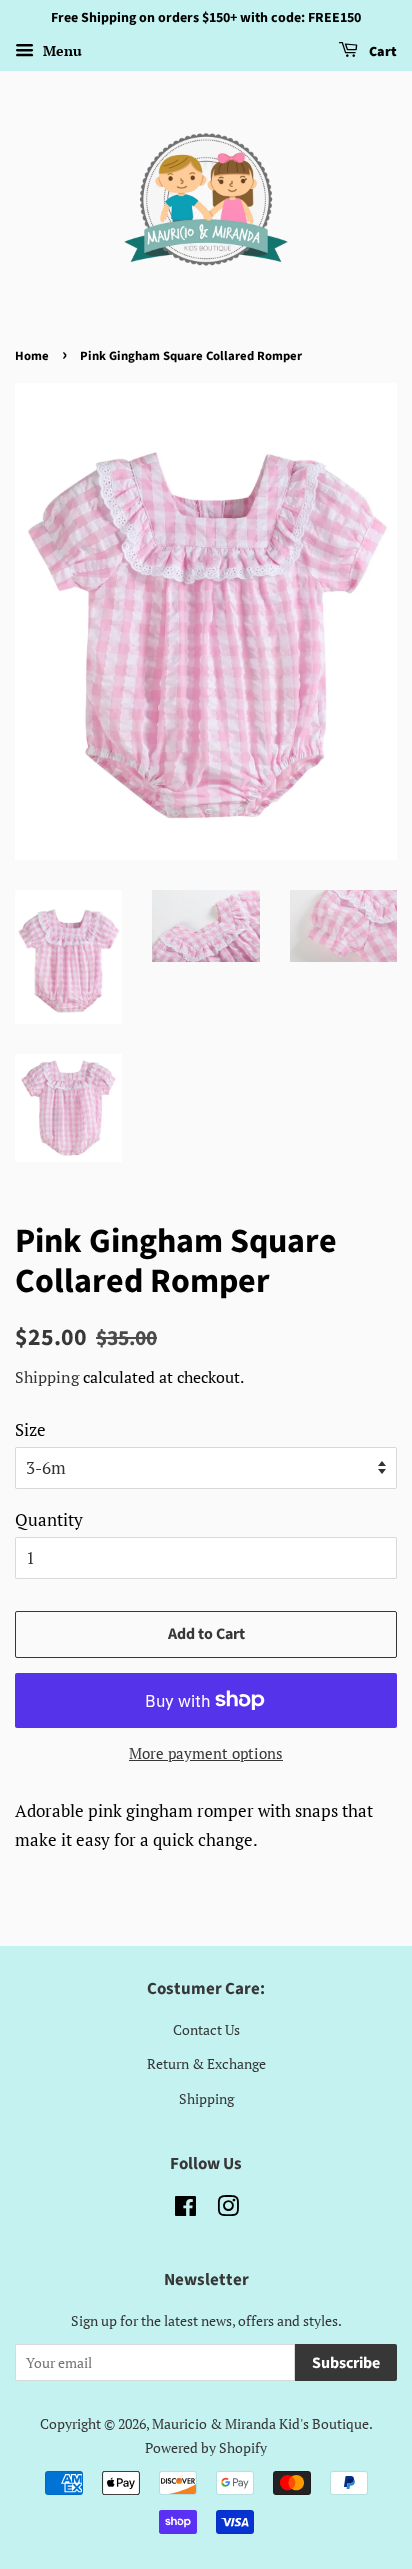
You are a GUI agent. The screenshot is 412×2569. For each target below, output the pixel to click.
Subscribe (346, 2363)
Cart (381, 52)
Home (32, 356)
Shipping (47, 1377)
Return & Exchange (206, 2063)
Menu (60, 50)
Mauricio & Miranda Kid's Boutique (260, 2423)
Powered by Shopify (206, 2447)
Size (30, 1429)
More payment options (206, 1753)
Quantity (49, 1519)
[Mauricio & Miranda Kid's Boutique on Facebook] (185, 2209)
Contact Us (206, 2029)
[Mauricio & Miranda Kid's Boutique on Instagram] (228, 2209)
